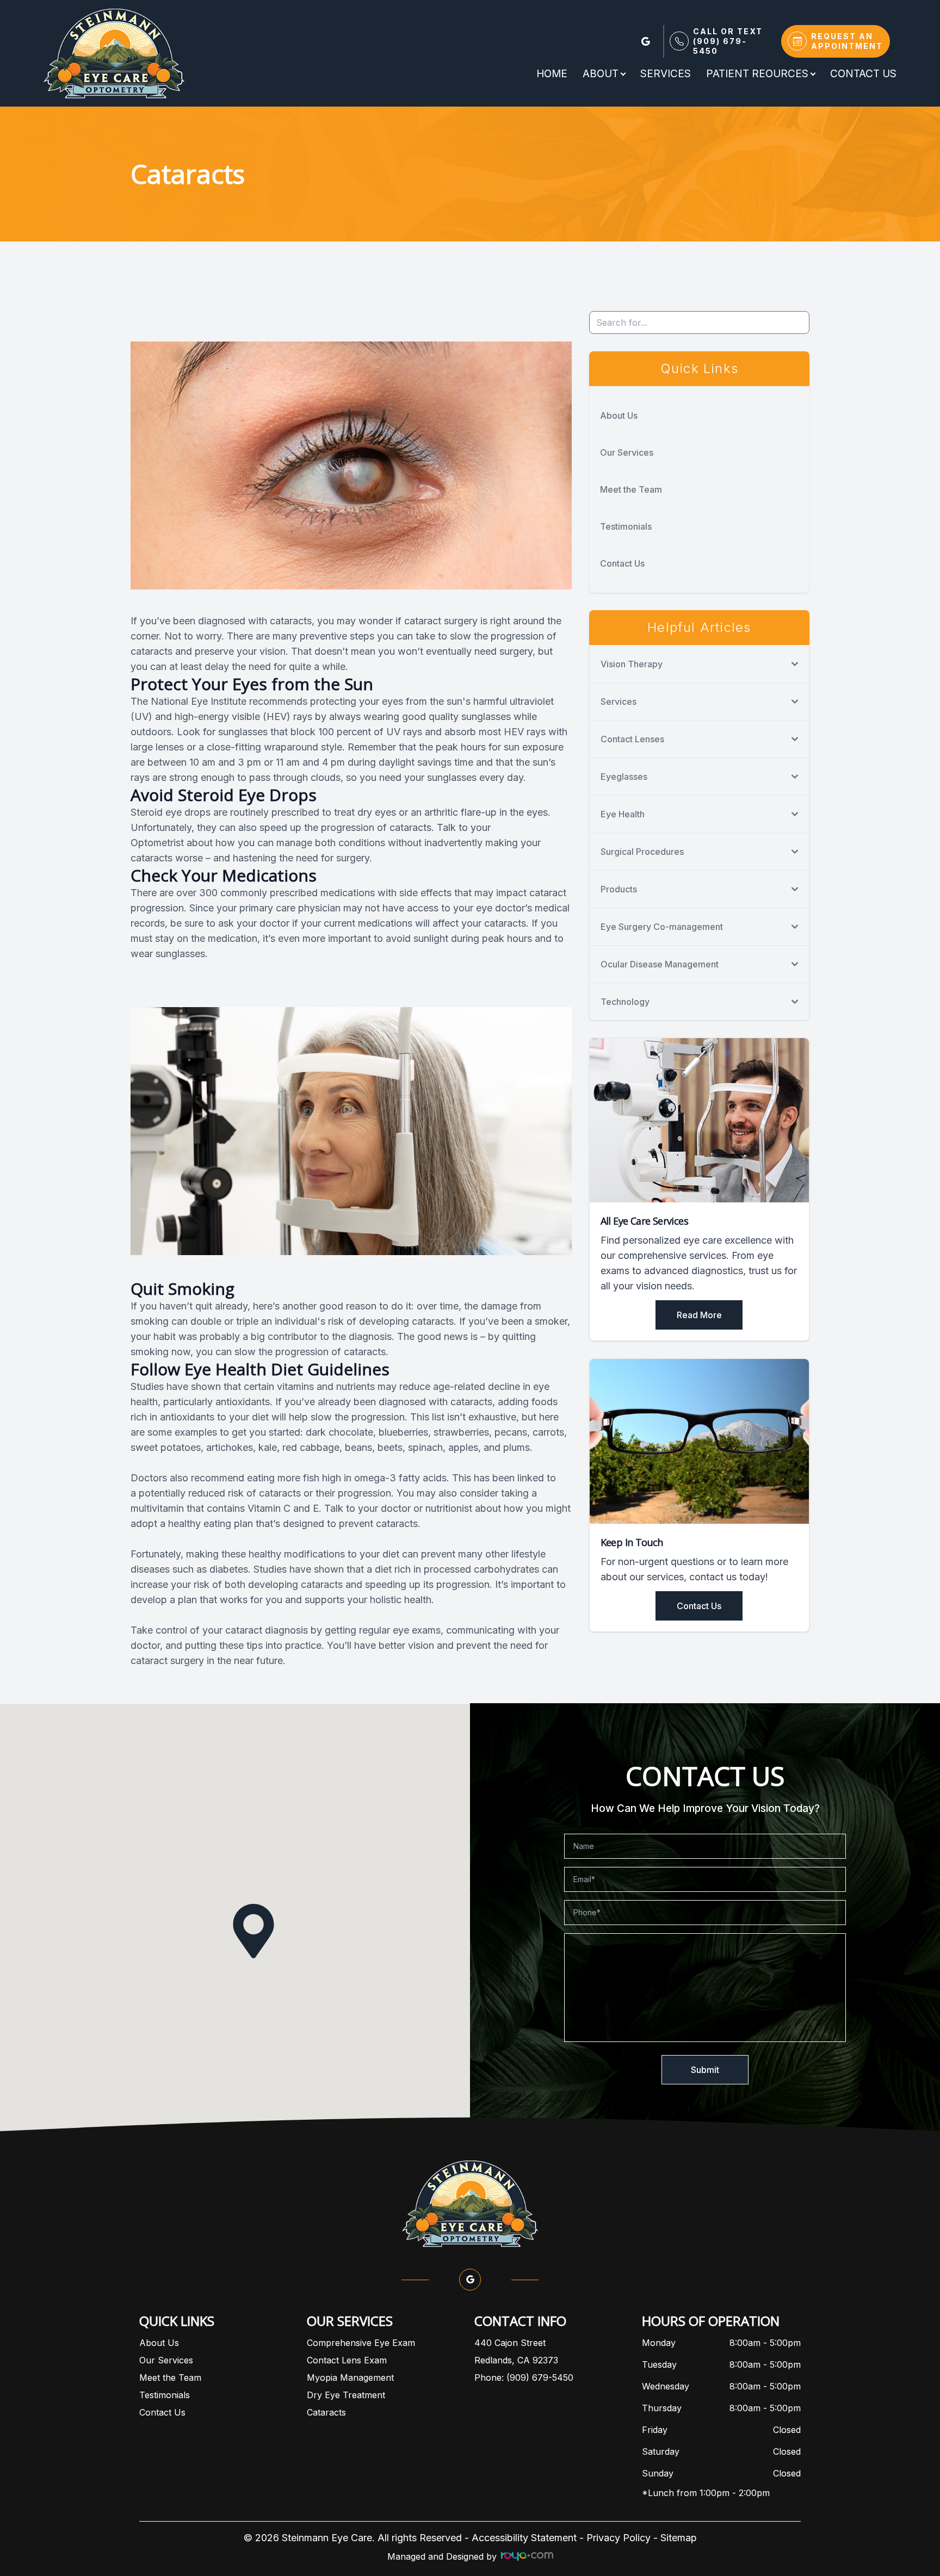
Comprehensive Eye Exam (361, 2343)
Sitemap (679, 2538)
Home (552, 74)
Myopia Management (350, 2378)
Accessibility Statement (524, 2538)
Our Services (627, 452)
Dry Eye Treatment (346, 2395)
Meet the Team (631, 489)
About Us (619, 415)
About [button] (601, 74)
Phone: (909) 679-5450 (524, 2378)
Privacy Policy (619, 2538)
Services (666, 74)
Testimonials (626, 526)
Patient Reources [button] (757, 74)
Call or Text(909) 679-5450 (728, 41)
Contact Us (863, 74)
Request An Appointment (847, 41)
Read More (699, 1315)
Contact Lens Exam (347, 2360)
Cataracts (326, 2412)
